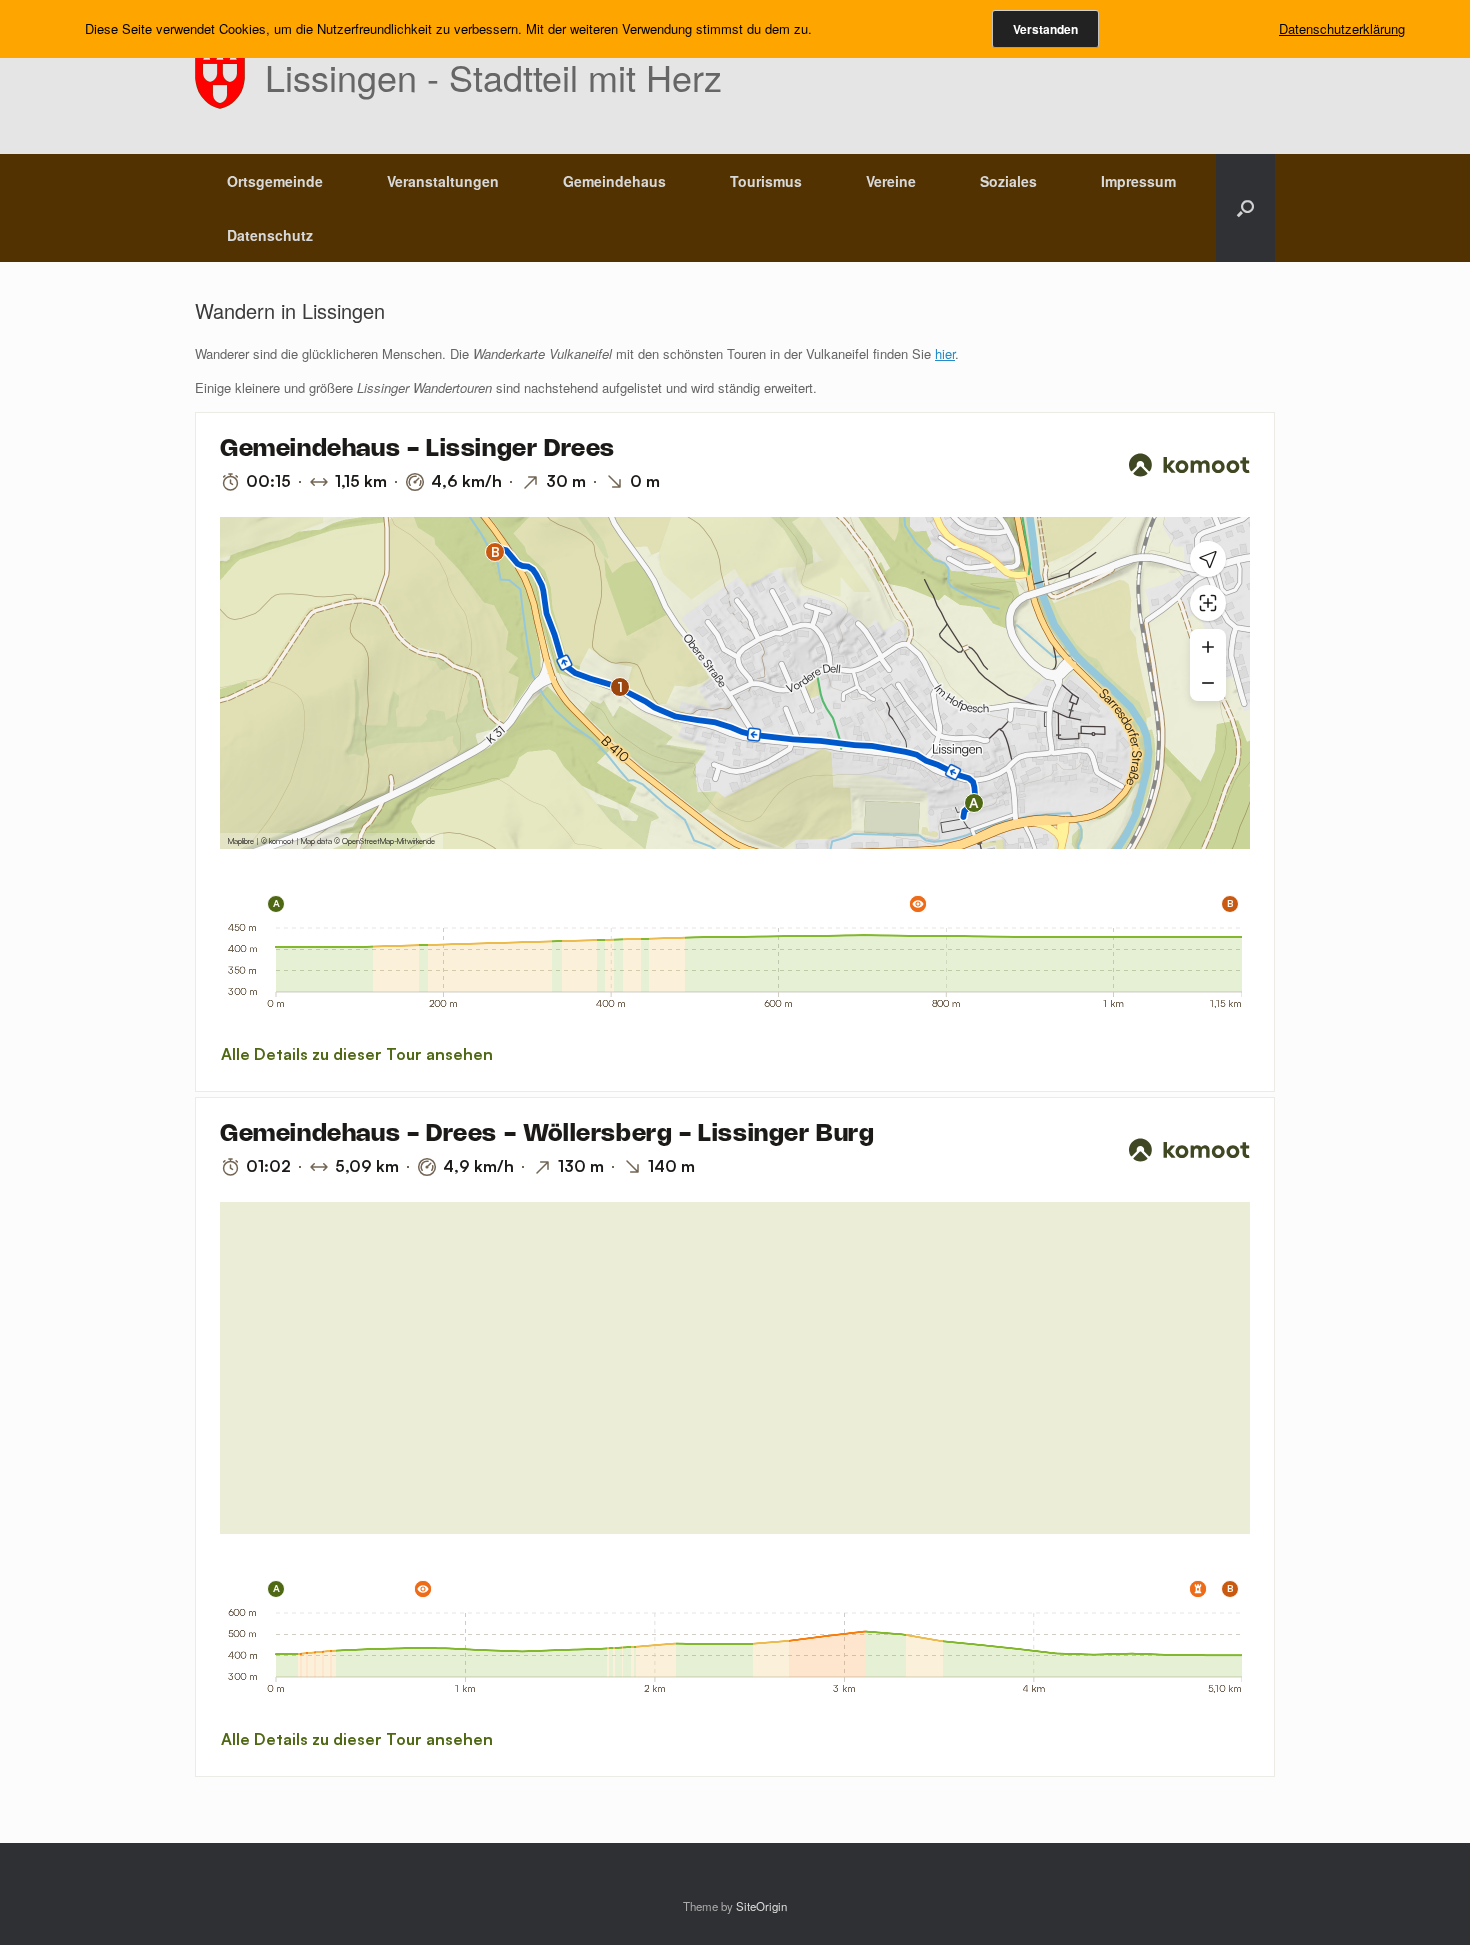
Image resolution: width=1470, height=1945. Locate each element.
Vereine (891, 181)
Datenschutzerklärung (1342, 28)
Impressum (1138, 181)
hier (945, 353)
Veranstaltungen (443, 181)
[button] (1245, 208)
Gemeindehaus (614, 181)
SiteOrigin (761, 1906)
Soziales (1008, 181)
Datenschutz (270, 235)
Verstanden (1045, 29)
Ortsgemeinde (275, 181)
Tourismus (766, 181)
